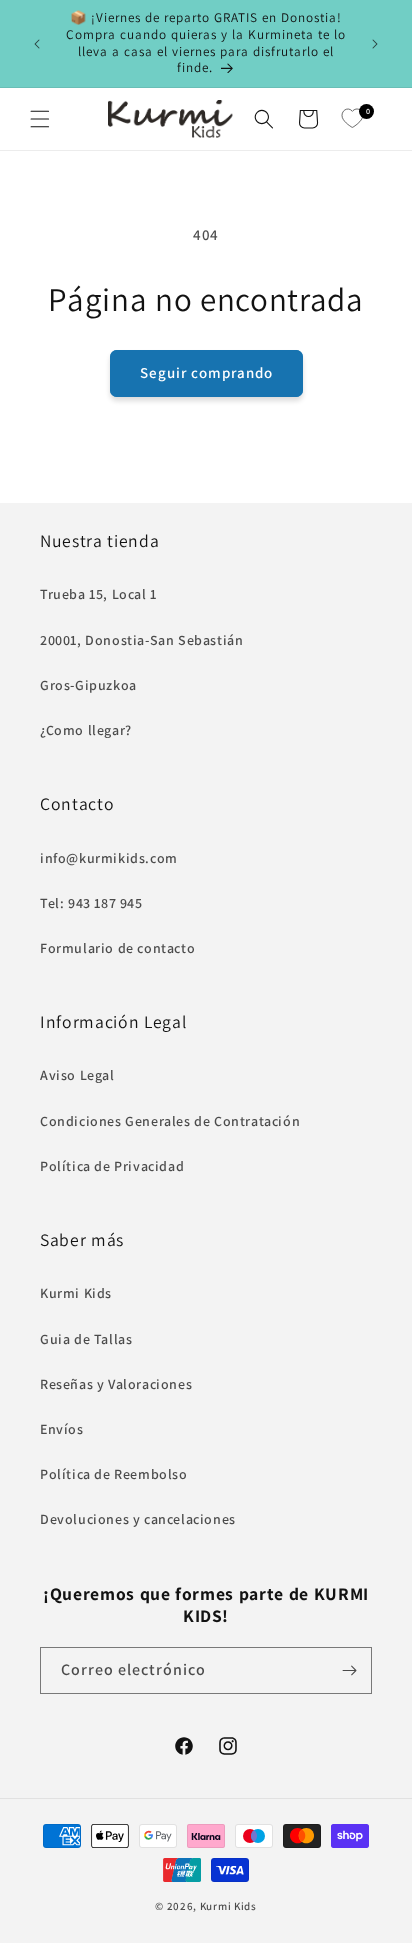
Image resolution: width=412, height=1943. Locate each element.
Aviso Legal (77, 1075)
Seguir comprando (206, 372)
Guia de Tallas (86, 1339)
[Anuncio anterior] (37, 44)
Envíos (62, 1429)
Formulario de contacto (117, 948)
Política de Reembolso (114, 1474)
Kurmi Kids (76, 1293)
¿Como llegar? (86, 730)
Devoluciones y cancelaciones (138, 1519)
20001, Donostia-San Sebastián (141, 640)
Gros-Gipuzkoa (88, 685)
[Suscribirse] (349, 1670)
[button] (40, 119)
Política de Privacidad (112, 1166)
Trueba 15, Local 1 (98, 594)
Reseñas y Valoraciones (116, 1384)
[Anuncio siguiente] (375, 44)
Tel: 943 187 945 (91, 903)
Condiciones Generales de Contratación (170, 1121)
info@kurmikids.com (109, 858)
